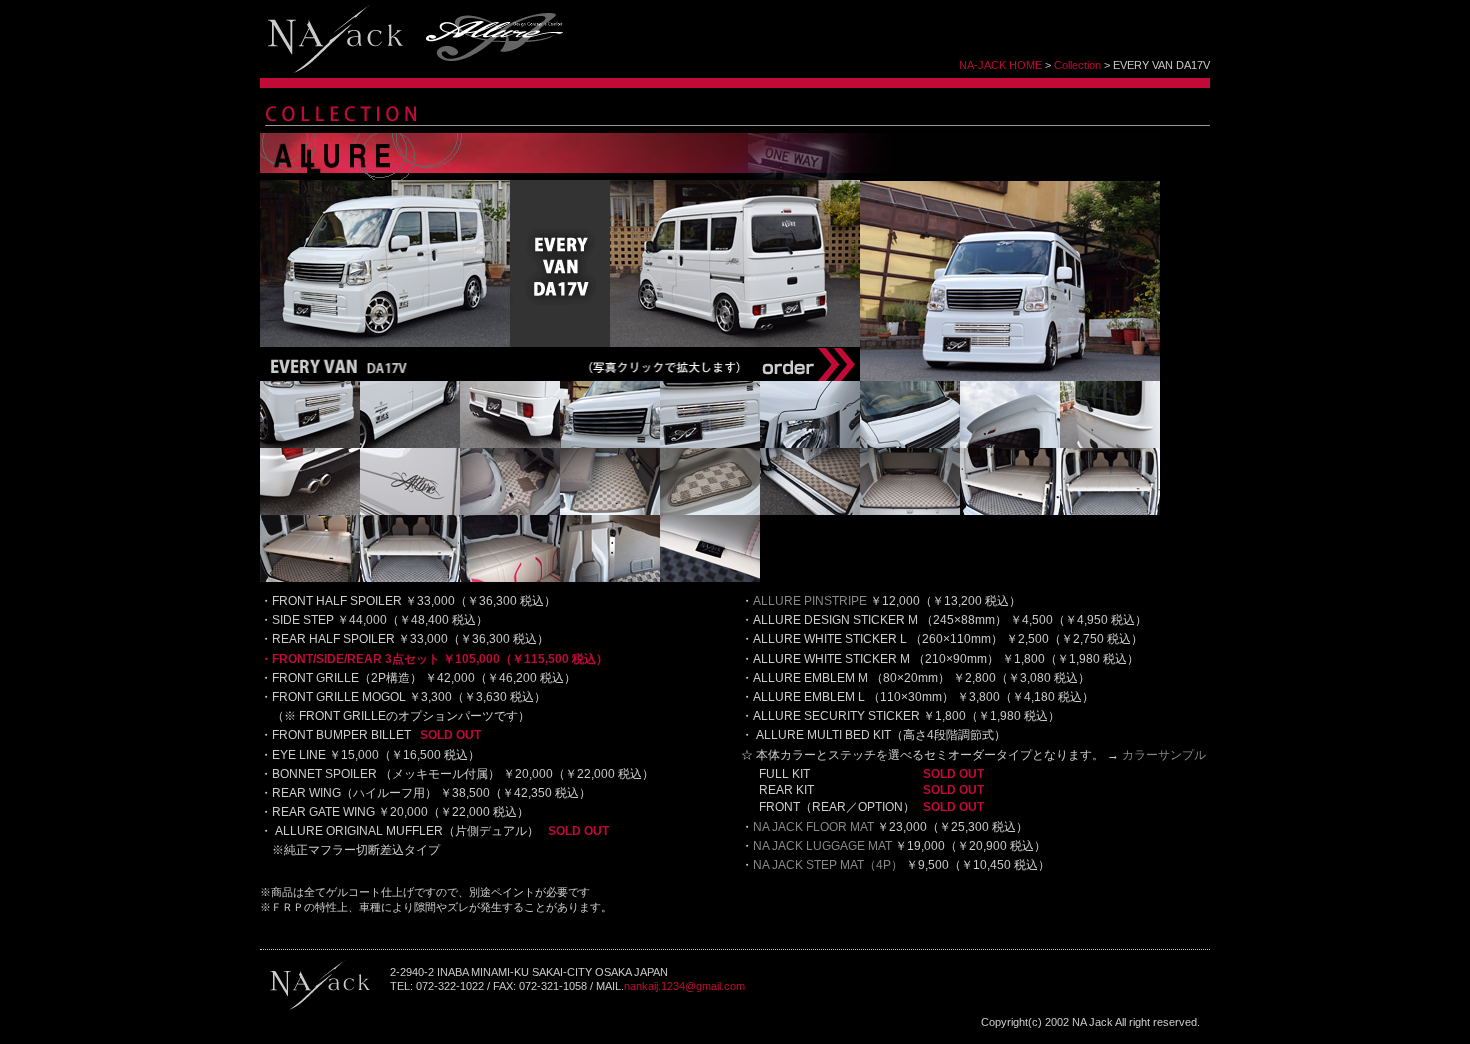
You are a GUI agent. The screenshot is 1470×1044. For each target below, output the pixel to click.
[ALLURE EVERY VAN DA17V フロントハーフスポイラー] (310, 444)
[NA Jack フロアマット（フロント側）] (510, 511)
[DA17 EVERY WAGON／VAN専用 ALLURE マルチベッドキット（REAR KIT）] (310, 578)
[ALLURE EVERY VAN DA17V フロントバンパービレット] (710, 444)
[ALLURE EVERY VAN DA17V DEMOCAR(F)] (385, 343)
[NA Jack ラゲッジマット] (910, 511)
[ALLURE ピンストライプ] (410, 511)
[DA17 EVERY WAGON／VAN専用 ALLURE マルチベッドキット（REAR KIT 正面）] (410, 578)
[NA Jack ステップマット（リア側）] (810, 511)
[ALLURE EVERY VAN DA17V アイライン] (810, 444)
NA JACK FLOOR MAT (813, 827)
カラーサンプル (1164, 755)
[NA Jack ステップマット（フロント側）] (710, 511)
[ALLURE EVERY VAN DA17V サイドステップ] (410, 444)
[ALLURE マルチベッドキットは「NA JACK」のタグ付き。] (710, 578)
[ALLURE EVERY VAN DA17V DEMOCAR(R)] (735, 343)
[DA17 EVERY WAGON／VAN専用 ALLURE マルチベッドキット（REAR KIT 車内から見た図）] (510, 578)
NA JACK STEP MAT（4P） (828, 865)
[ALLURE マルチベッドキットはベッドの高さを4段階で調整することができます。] (610, 578)
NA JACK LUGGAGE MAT (822, 846)
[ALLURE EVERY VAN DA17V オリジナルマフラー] (310, 511)
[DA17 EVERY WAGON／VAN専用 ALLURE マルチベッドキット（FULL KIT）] (1010, 511)
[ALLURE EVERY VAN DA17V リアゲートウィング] (1110, 444)
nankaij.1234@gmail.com (684, 986)
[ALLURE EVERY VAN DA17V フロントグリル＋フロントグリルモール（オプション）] (610, 444)
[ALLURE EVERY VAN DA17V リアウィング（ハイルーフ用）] (1010, 444)
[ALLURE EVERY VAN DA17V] (1010, 377)
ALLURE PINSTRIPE (810, 601)
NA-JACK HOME (1000, 65)
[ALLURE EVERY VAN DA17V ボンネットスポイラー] (910, 444)
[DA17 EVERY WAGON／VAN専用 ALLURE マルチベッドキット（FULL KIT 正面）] (1110, 511)
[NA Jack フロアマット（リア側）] (610, 511)
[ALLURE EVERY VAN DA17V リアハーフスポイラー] (510, 444)
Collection (1077, 65)
